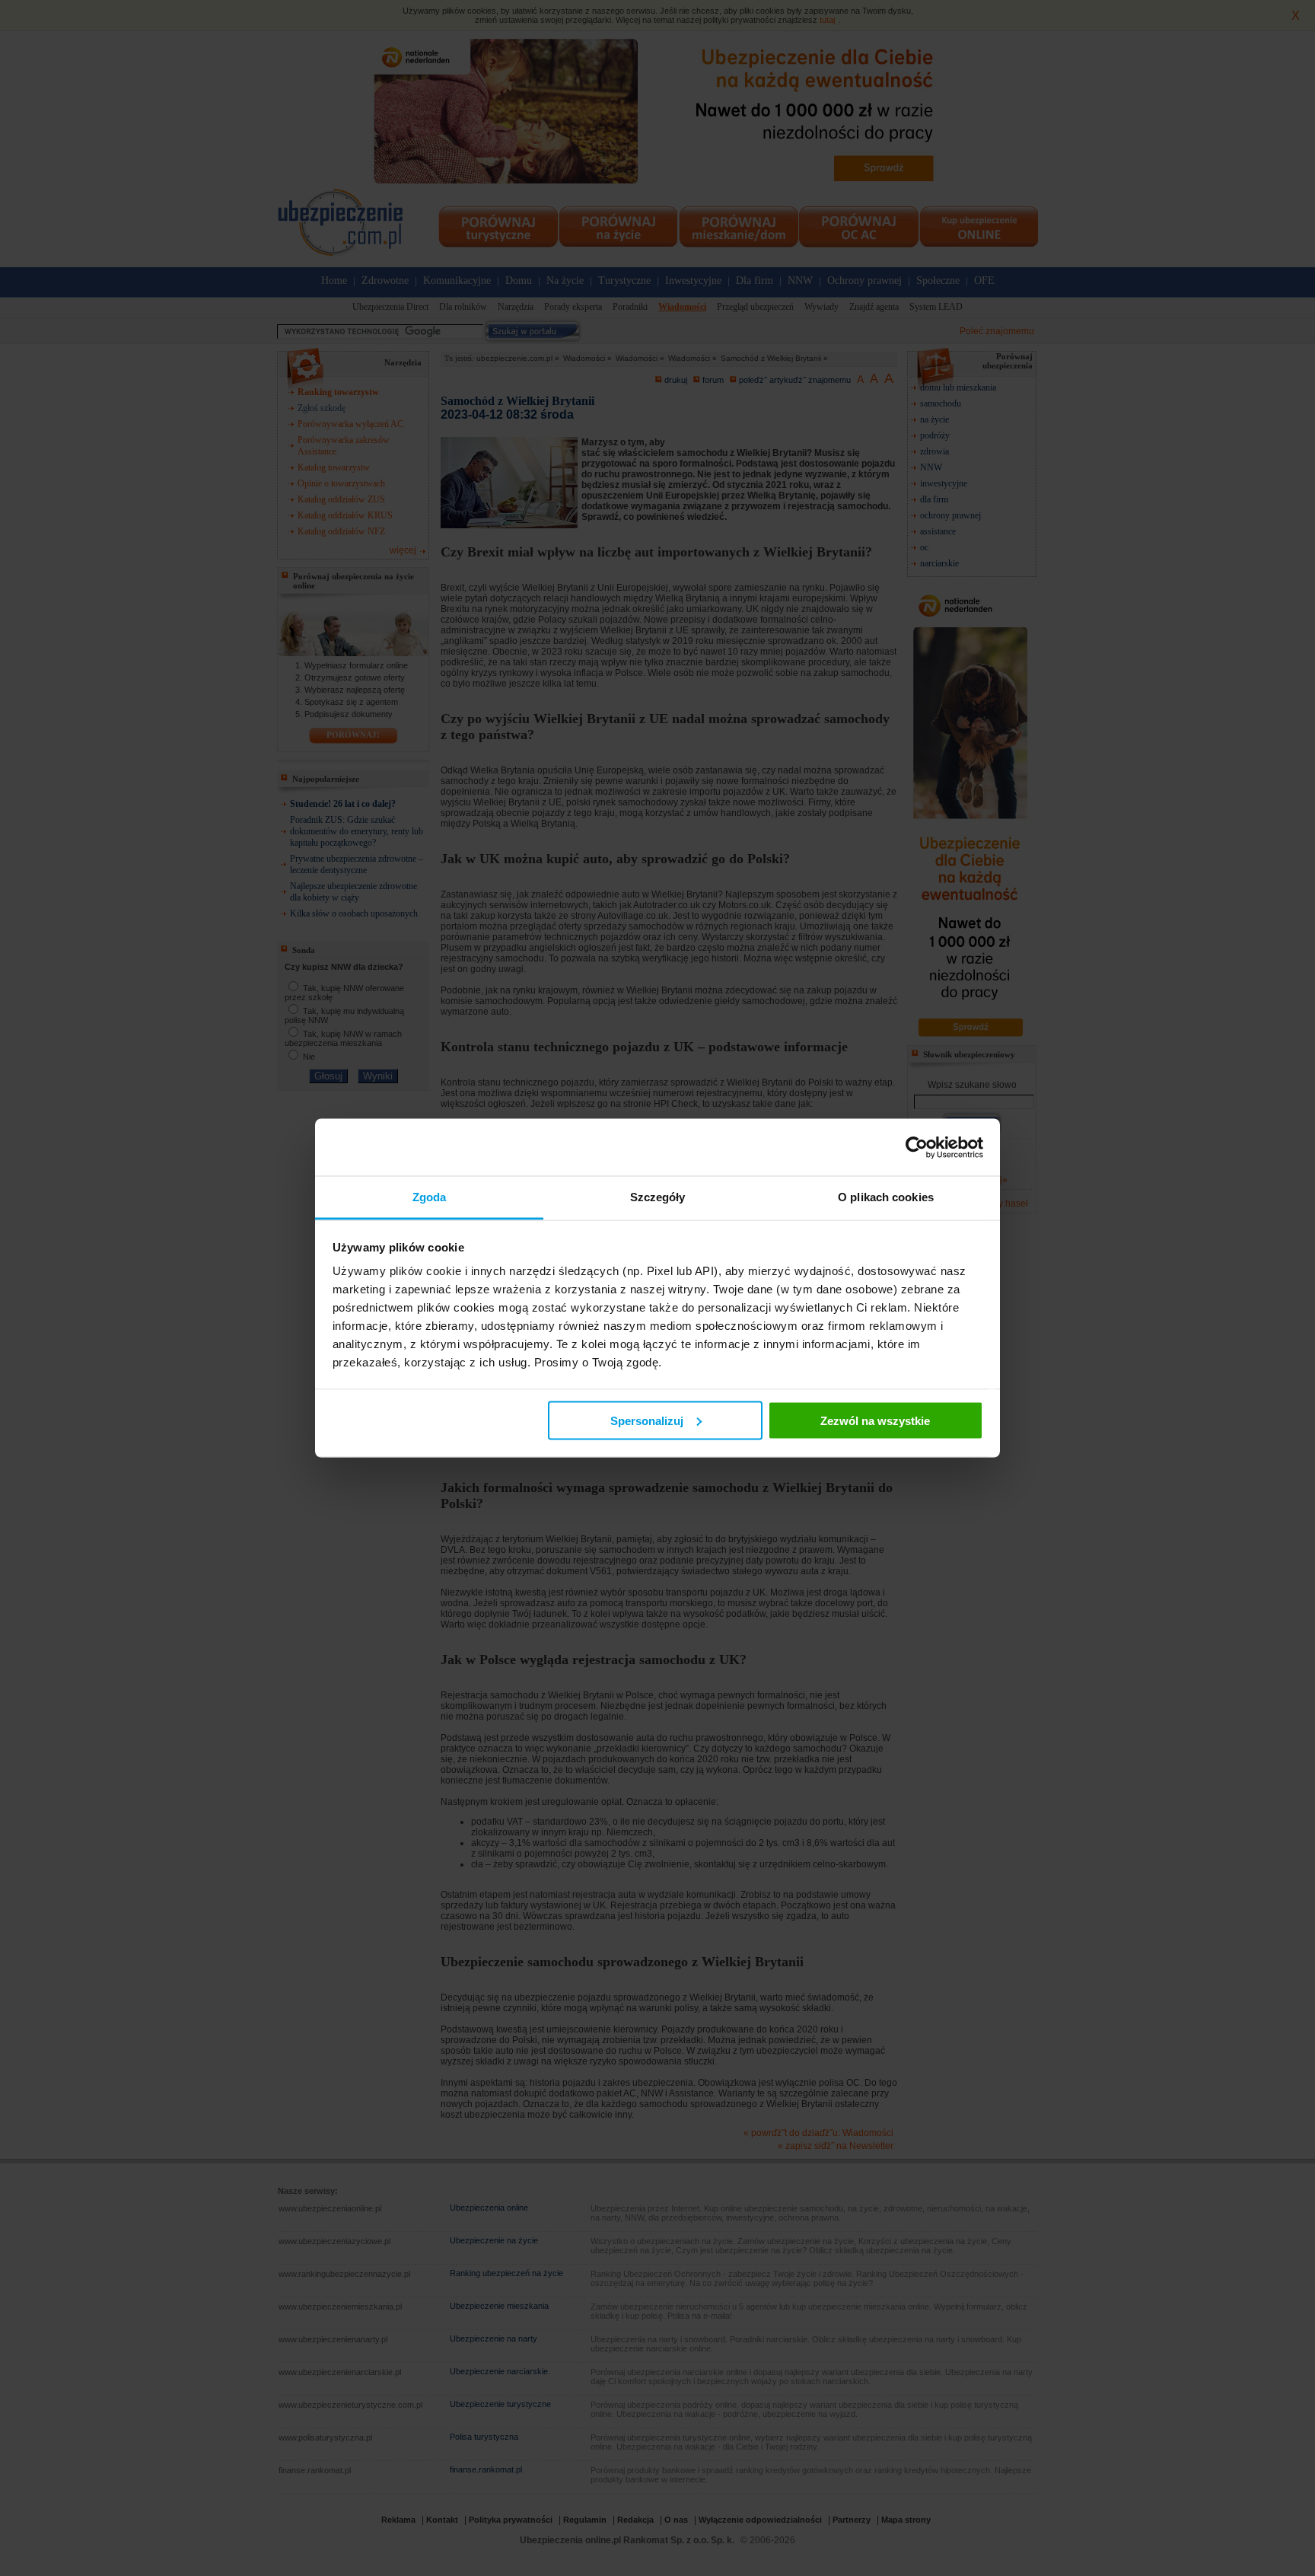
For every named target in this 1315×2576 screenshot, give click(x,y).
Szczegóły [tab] (658, 1197)
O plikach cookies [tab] (886, 1197)
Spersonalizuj (647, 1420)
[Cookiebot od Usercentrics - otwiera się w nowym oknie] (917, 1147)
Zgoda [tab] (430, 1197)
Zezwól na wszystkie (875, 1420)
